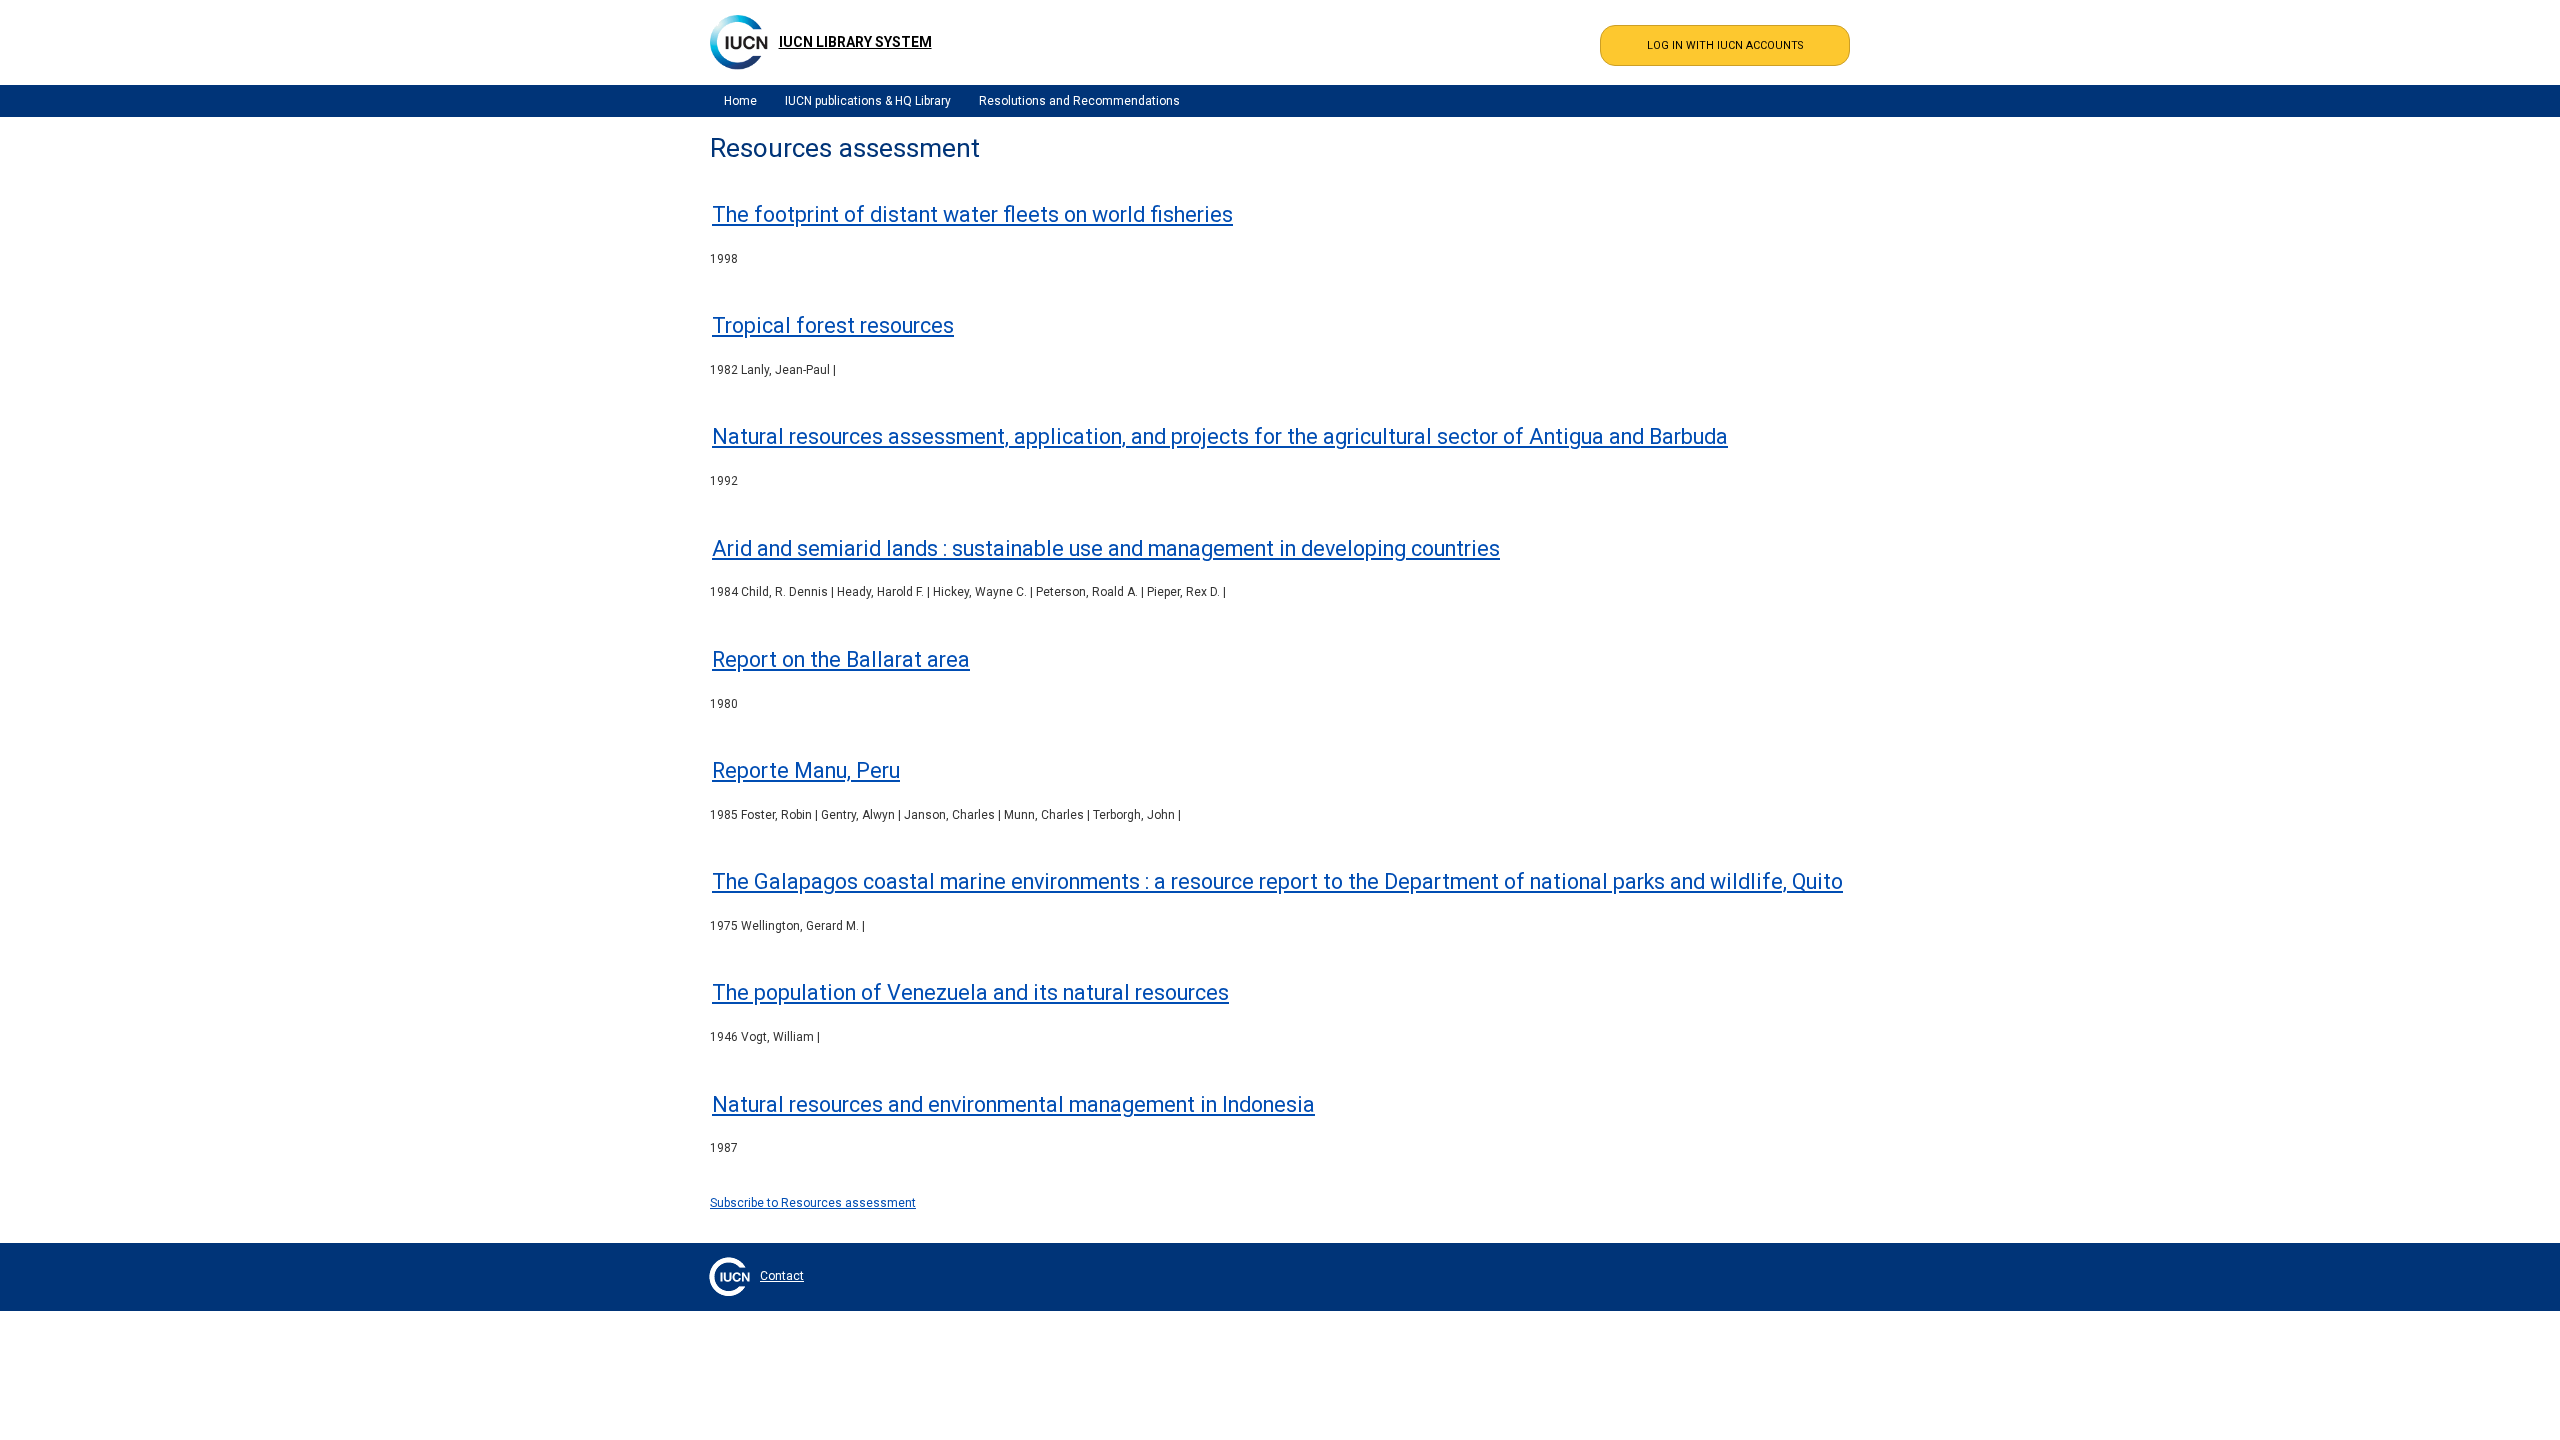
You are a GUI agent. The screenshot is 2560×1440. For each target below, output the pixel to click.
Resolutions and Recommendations (1079, 101)
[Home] (739, 42)
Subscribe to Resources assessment (813, 1203)
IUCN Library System (855, 42)
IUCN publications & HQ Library (868, 101)
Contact (782, 1276)
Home (740, 101)
